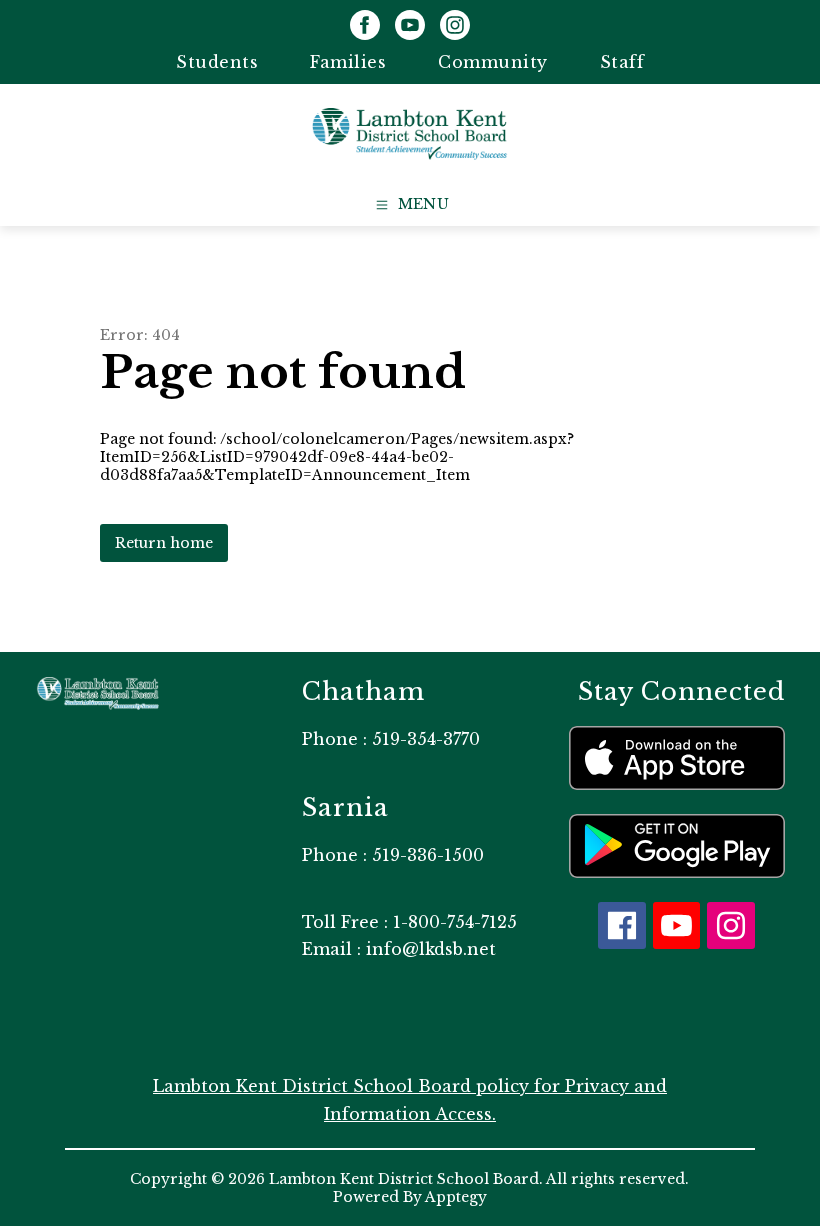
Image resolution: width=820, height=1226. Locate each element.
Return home (164, 543)
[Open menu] (410, 205)
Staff (622, 62)
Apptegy (456, 1197)
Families (348, 62)
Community (493, 62)
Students (217, 62)
